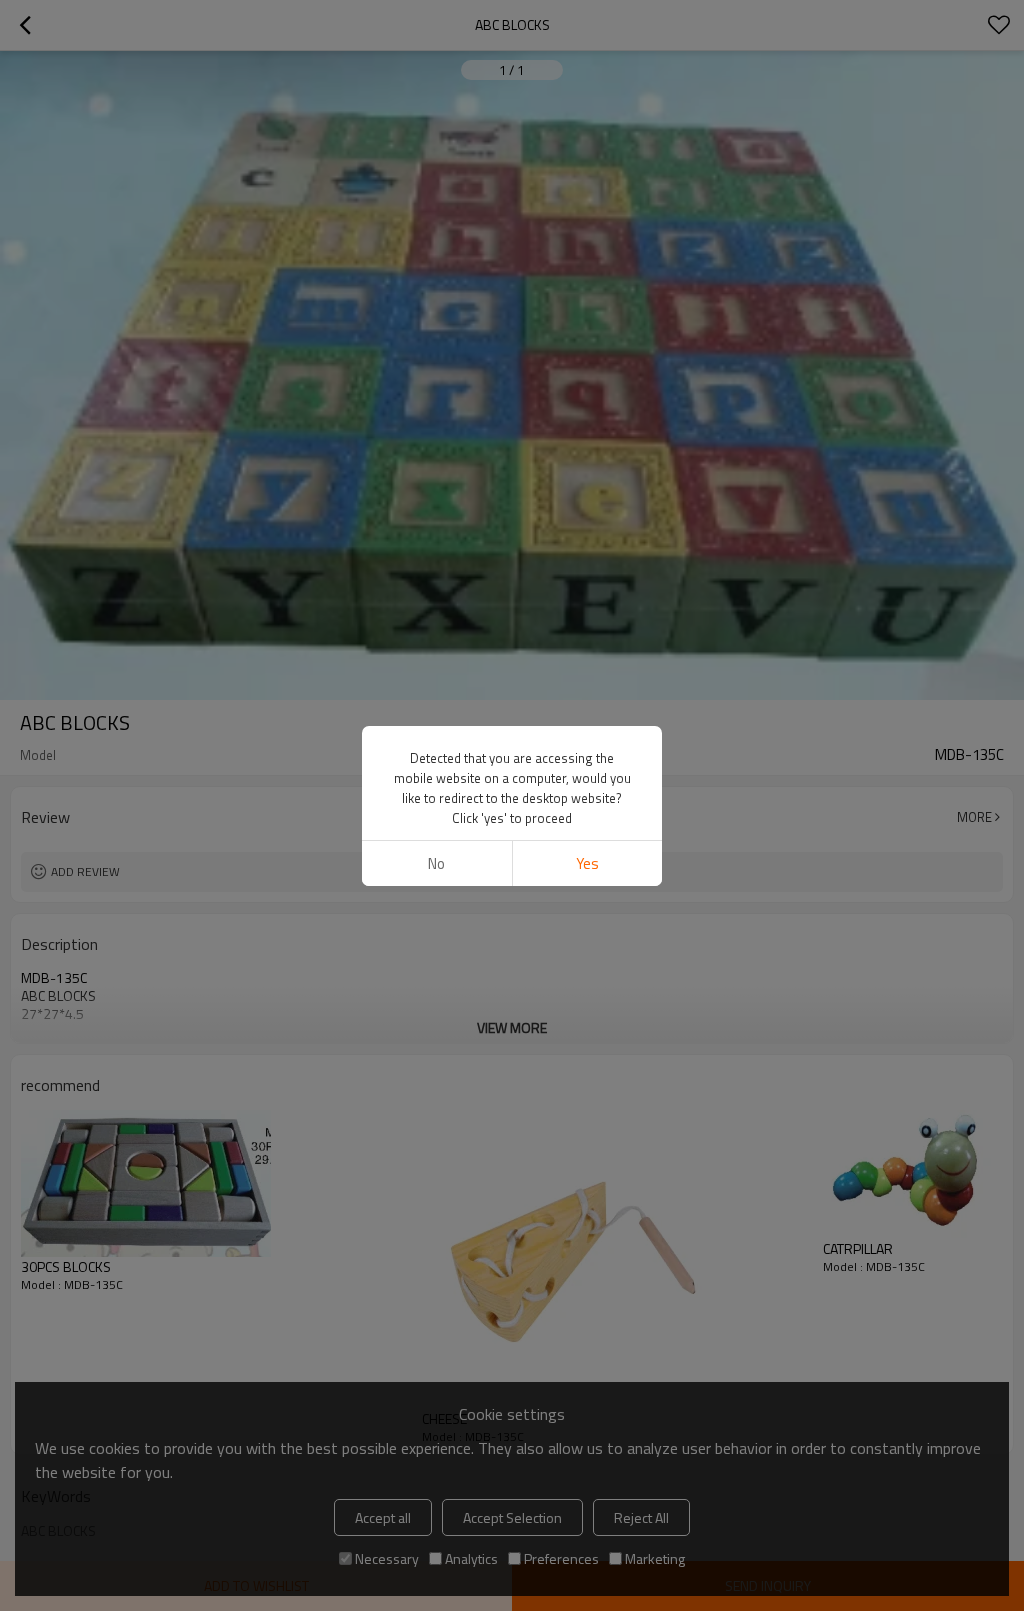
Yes (587, 863)
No (436, 863)
